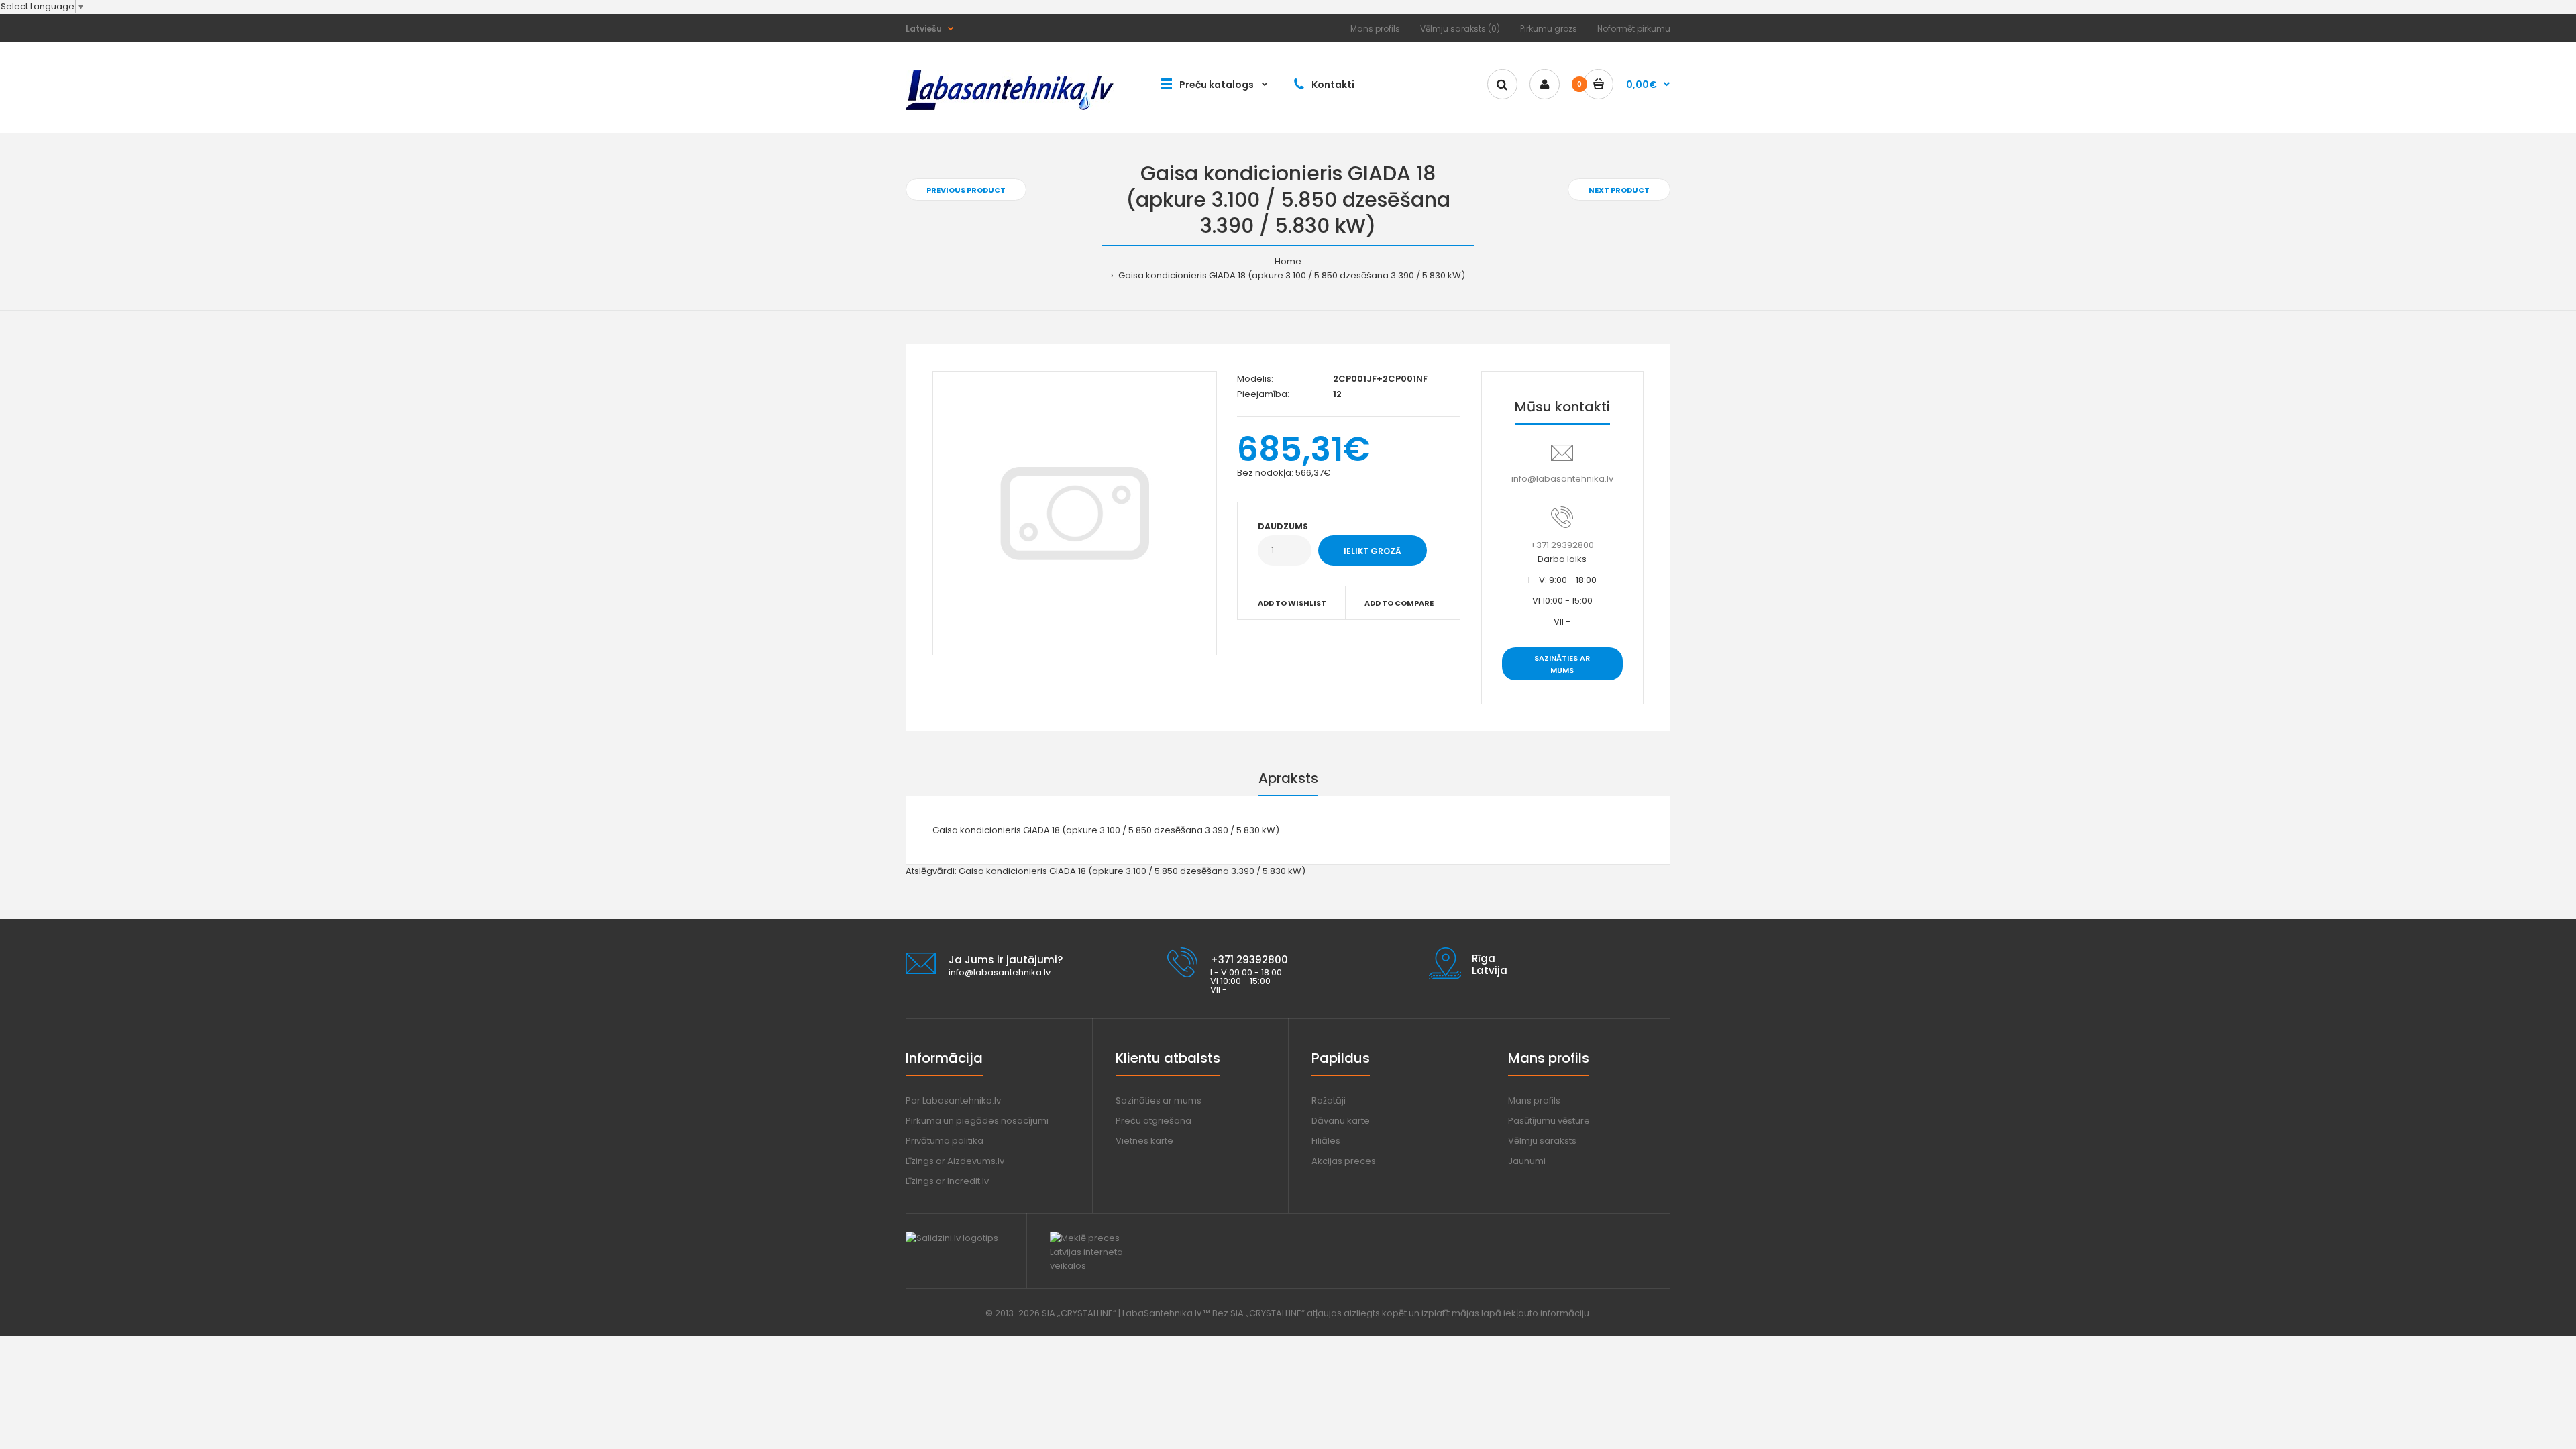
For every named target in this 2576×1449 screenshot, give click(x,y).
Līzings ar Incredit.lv (947, 1181)
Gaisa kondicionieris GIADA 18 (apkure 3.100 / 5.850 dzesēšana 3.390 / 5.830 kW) (1291, 275)
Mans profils (1375, 29)
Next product (1619, 190)
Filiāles (1326, 1141)
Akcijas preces (1344, 1161)
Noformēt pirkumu (1634, 29)
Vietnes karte (1144, 1141)
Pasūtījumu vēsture (1549, 1121)
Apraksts (1288, 778)
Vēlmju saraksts (1542, 1141)
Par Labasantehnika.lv (953, 1101)
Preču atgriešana (1153, 1121)
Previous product (966, 190)
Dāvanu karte (1341, 1121)
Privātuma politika (945, 1141)
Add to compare (1399, 603)
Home (1288, 261)
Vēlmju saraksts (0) (1460, 29)
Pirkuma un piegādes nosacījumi (977, 1121)
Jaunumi (1527, 1161)
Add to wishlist (1292, 603)
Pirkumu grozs (1549, 29)
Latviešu (924, 29)
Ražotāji (1329, 1101)
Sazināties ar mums (1562, 664)
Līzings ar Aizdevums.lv (955, 1161)
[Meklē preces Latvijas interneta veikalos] (1098, 1266)
